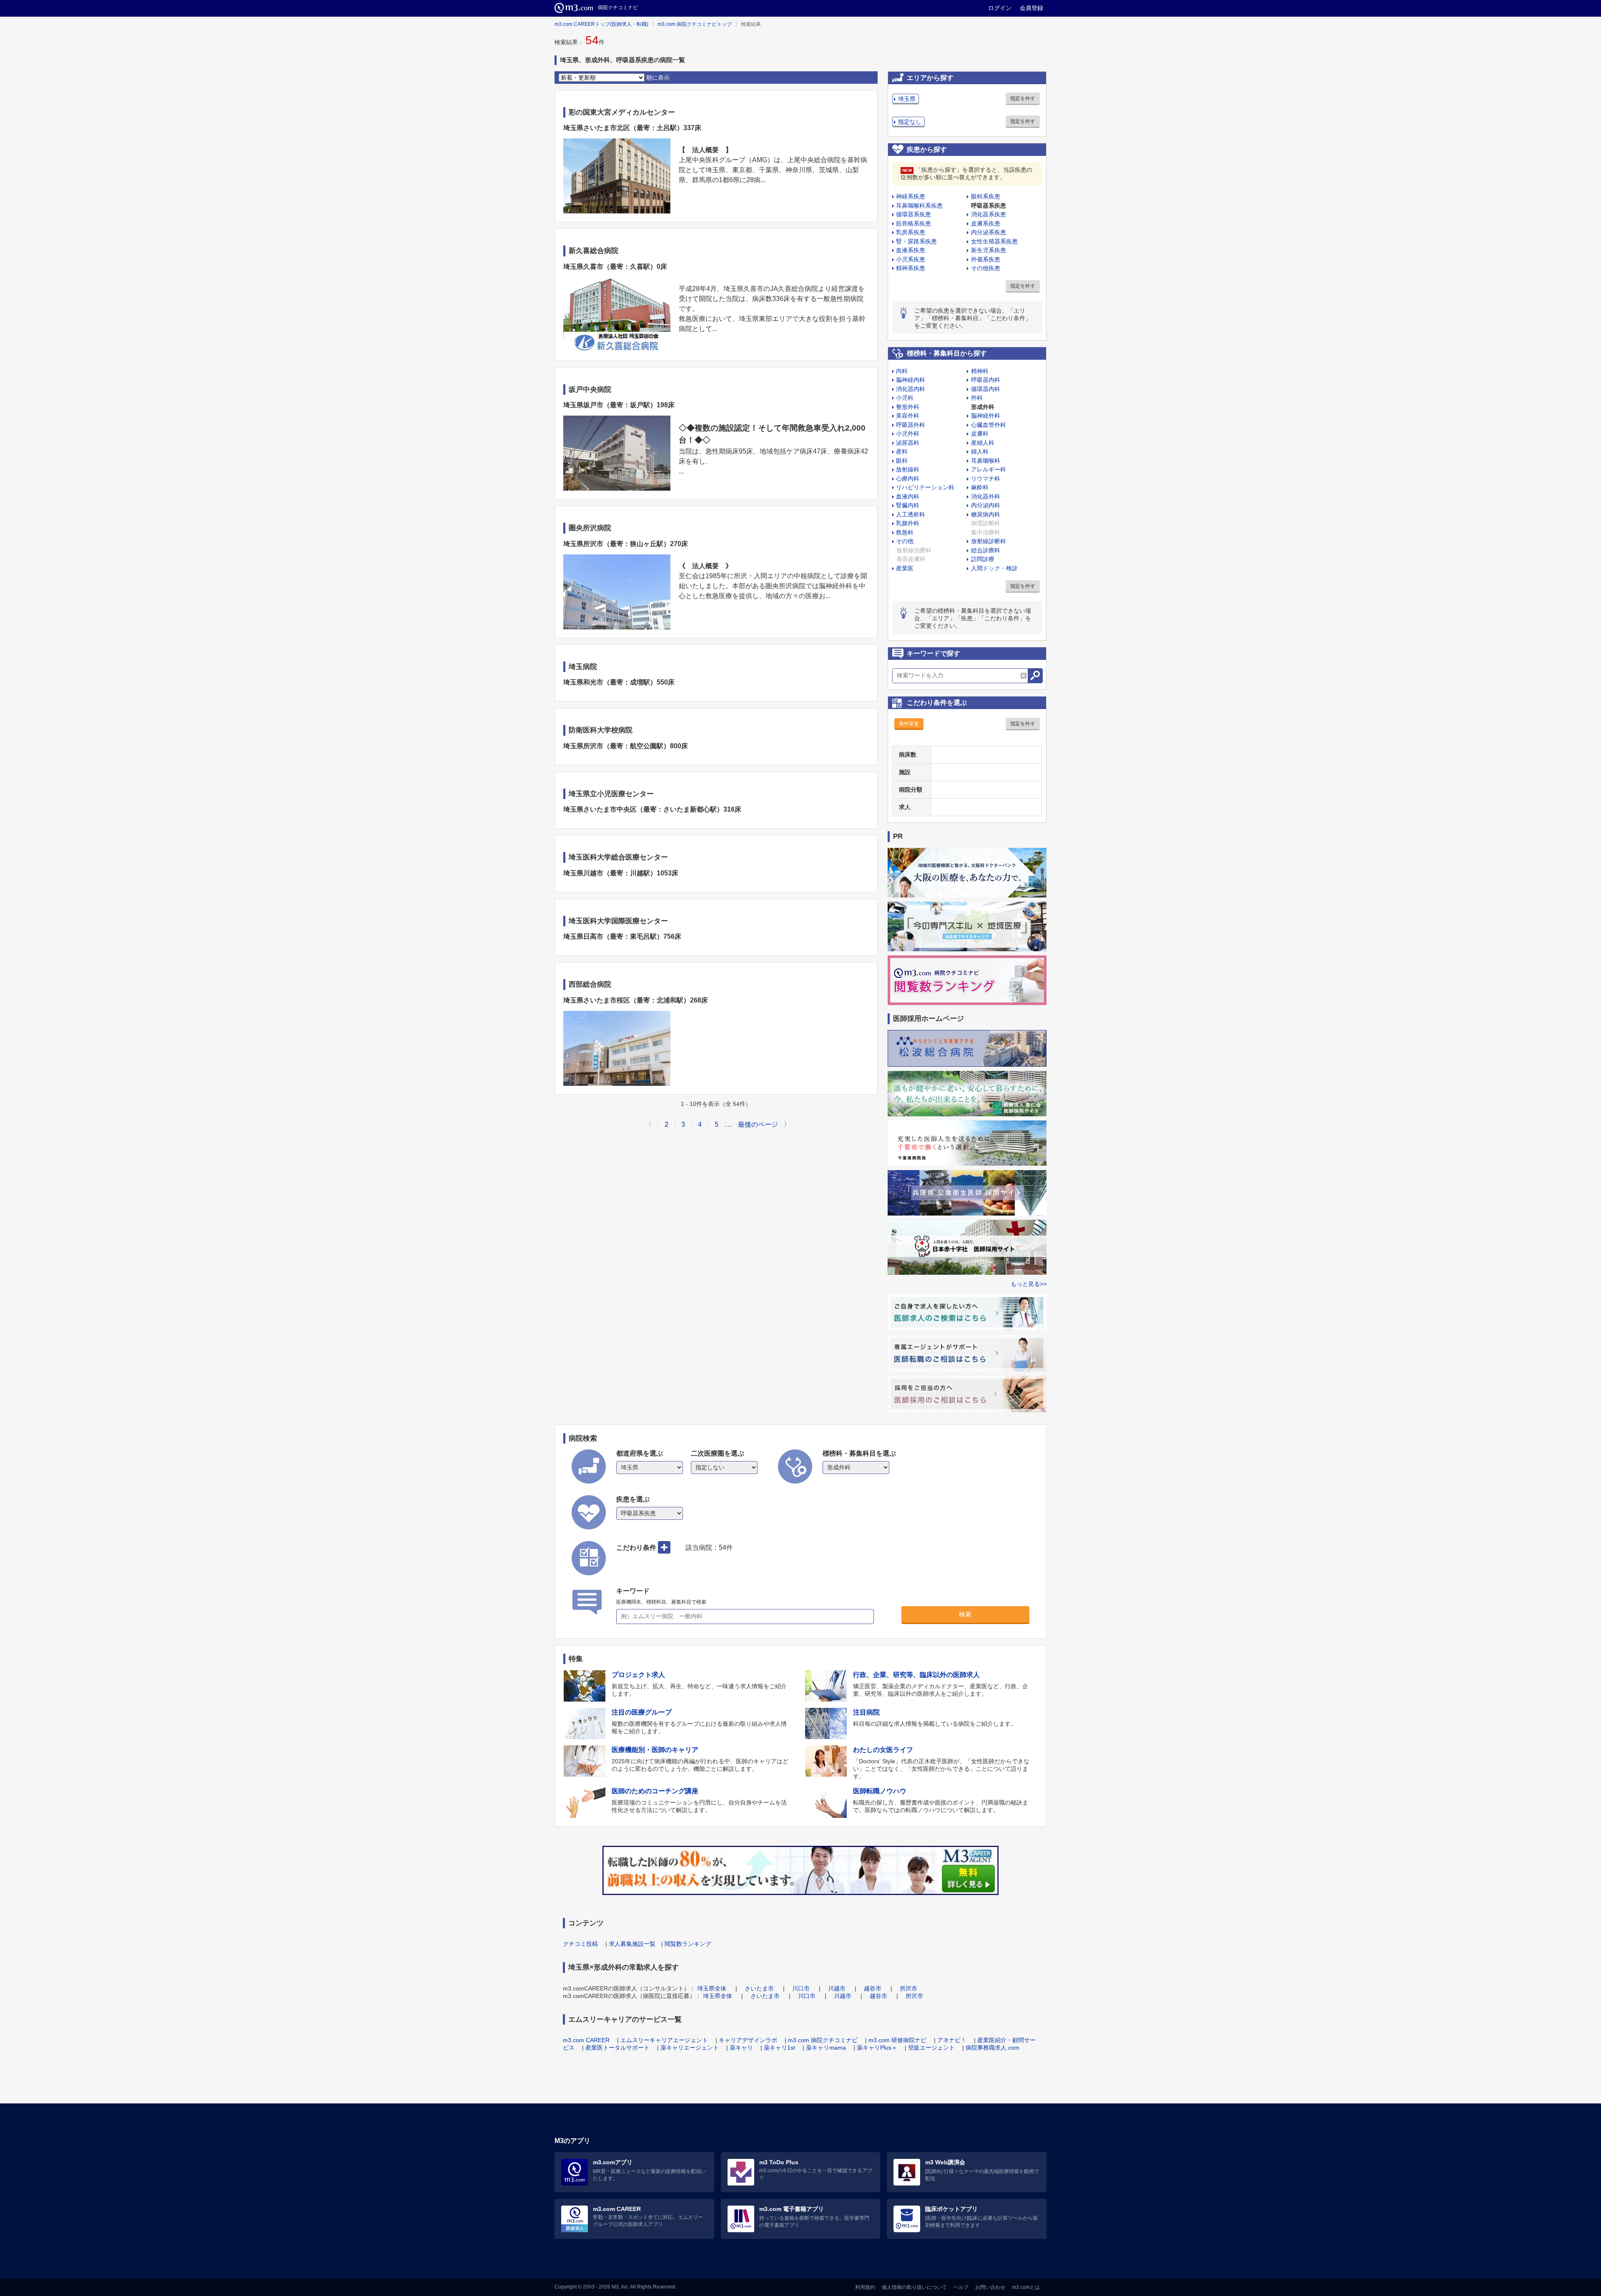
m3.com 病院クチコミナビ (823, 2040)
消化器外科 (986, 496)
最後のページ (758, 1124)
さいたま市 (759, 1988)
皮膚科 (980, 434)
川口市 (801, 1988)
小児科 (905, 398)
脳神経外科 (986, 416)
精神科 (980, 371)
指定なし (910, 122)
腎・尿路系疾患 (916, 241)
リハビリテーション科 (925, 487)
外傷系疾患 (986, 259)
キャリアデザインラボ (748, 2040)
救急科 (905, 532)
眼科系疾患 (986, 196)
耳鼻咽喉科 (986, 461)
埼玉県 (907, 99)
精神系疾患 (911, 268)
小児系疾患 (911, 259)
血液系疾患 (911, 250)
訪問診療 (983, 559)
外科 (977, 398)
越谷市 (873, 1988)
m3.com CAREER (586, 2040)
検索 (965, 1614)
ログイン (1000, 8)
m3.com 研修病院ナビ (897, 2040)
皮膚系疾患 (986, 223)
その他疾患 (986, 268)
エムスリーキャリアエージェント (664, 2040)
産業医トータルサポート (617, 2048)
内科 (902, 371)
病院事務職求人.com (992, 2048)
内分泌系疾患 (989, 232)
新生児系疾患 (989, 250)
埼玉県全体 (712, 1988)
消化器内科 (911, 389)
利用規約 (865, 2287)
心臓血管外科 (989, 425)
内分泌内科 (986, 505)
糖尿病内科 (986, 514)
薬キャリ (741, 2048)
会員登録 (1031, 8)
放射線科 (908, 469)
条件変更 (909, 724)
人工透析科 (911, 514)
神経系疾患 (911, 196)
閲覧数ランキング (688, 1944)
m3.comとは (1026, 2287)
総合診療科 (986, 550)
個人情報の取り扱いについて (914, 2287)
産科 (902, 451)
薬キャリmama (826, 2048)
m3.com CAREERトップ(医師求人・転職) (601, 24)
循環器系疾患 (913, 214)
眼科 (902, 461)
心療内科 (908, 479)
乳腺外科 (908, 523)
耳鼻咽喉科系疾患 (919, 206)
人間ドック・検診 (994, 568)
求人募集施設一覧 (632, 1944)
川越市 (837, 1988)
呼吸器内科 (986, 380)
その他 (905, 541)
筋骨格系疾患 (913, 223)
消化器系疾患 (989, 214)
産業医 (905, 568)
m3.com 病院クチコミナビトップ (695, 24)
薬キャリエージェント (690, 2048)
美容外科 (908, 416)
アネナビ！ (952, 2040)
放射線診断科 (989, 541)
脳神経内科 (911, 380)
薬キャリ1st (779, 2048)
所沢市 (908, 1988)
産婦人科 (983, 443)
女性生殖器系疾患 (994, 241)
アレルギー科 (989, 469)
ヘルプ (961, 2287)
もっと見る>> (1029, 1284)
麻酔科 (980, 487)
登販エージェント (931, 2048)
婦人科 (980, 451)
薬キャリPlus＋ (877, 2048)
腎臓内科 (908, 505)
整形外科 (908, 407)
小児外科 (908, 434)
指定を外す (1023, 98)
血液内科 (908, 496)
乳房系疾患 (911, 232)
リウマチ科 (986, 479)
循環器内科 (986, 389)
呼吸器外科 (911, 425)
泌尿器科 (908, 443)
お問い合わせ (990, 2287)
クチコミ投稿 (580, 1944)
